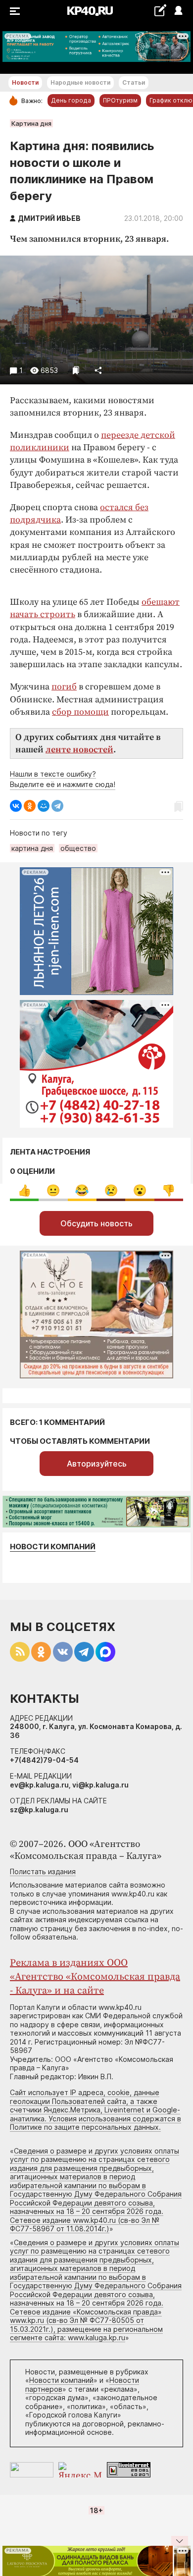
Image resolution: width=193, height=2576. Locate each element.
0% (24, 1190)
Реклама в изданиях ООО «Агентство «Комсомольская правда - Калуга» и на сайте (95, 1977)
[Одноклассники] (30, 806)
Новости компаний (53, 1547)
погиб (64, 687)
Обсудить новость (96, 1223)
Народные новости (80, 82)
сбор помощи (80, 712)
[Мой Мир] (44, 806)
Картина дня (31, 123)
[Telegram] (57, 806)
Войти (178, 11)
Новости (25, 82)
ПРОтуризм (120, 100)
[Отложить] (76, 370)
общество (78, 848)
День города (71, 100)
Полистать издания (43, 1871)
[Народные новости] (160, 10)
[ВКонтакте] (16, 806)
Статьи (134, 82)
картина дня (32, 848)
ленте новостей (79, 750)
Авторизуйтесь (97, 1464)
